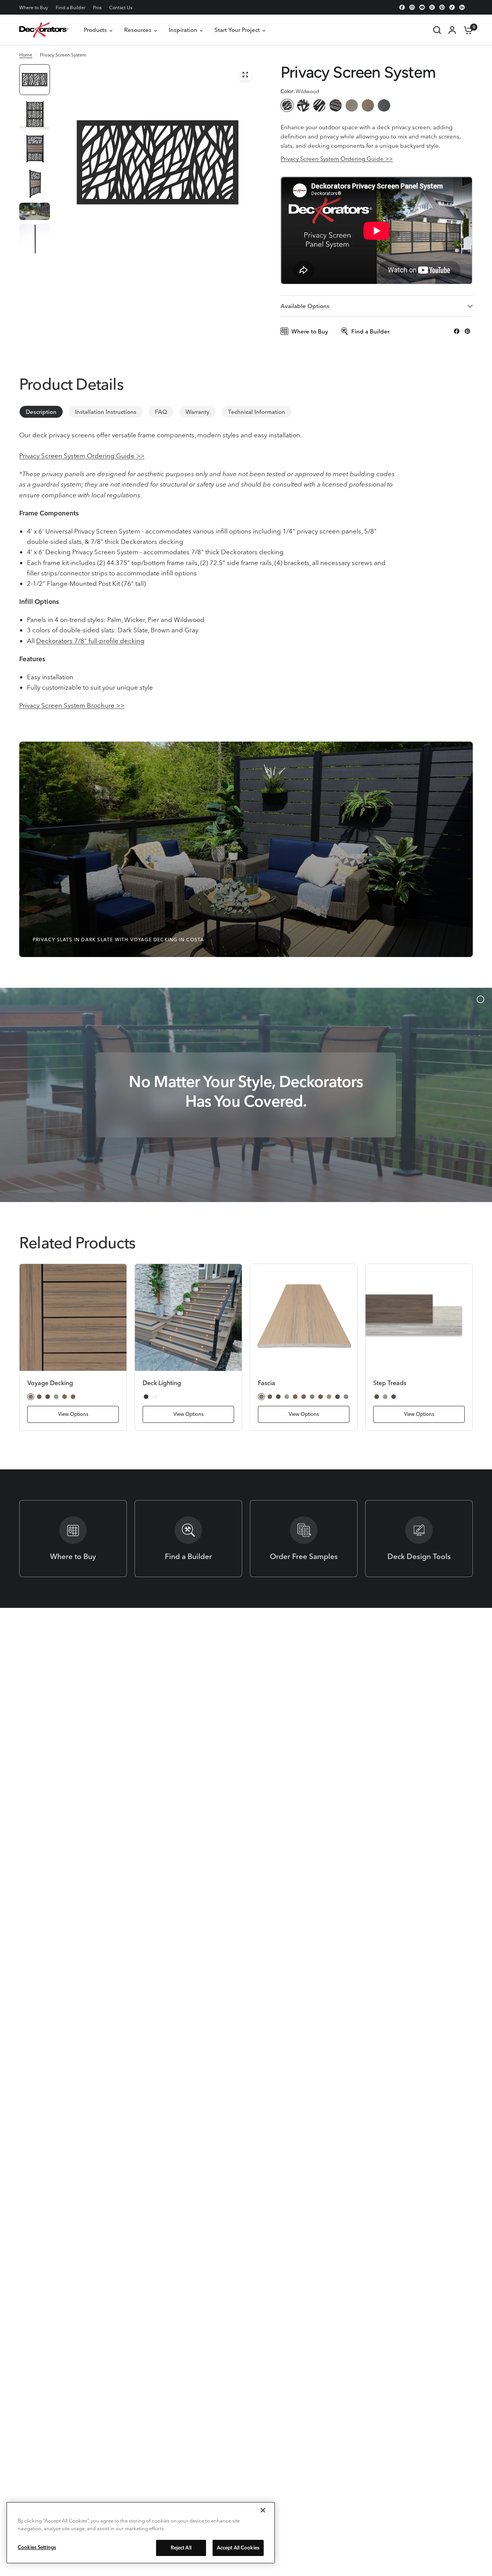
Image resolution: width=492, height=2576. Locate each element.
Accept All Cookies (238, 2548)
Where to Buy (34, 8)
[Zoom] (245, 75)
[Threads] (432, 7)
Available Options (305, 306)
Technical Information (257, 412)
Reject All (181, 2548)
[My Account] (452, 30)
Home (26, 55)
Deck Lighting (162, 1383)
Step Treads (390, 1383)
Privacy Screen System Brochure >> (72, 705)
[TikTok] (452, 7)
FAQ (161, 412)
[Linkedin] (462, 7)
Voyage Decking (50, 1383)
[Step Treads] (419, 1317)
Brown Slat (368, 105)
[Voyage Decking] (73, 1317)
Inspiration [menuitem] (183, 30)
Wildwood (287, 105)
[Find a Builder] (188, 1539)
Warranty (198, 412)
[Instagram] (412, 7)
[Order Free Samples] (304, 1539)
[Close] (263, 2510)
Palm (303, 105)
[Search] (437, 30)
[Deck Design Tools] (419, 1539)
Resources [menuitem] (138, 30)
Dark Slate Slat (384, 105)
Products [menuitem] (95, 30)
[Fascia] (304, 1317)
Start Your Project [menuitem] (237, 30)
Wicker (319, 105)
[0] (466, 30)
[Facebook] (402, 7)
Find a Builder (71, 8)
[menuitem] (36, 8)
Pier (336, 105)
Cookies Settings (37, 2547)
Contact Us (121, 8)
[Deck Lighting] (188, 1317)
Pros (97, 8)
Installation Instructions (106, 412)
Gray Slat (352, 105)
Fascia (267, 1383)
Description (41, 412)
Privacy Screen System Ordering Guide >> (337, 159)
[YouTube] (422, 7)
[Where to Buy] (73, 1539)
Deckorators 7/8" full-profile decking (90, 641)
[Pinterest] (442, 7)
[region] (141, 2533)
